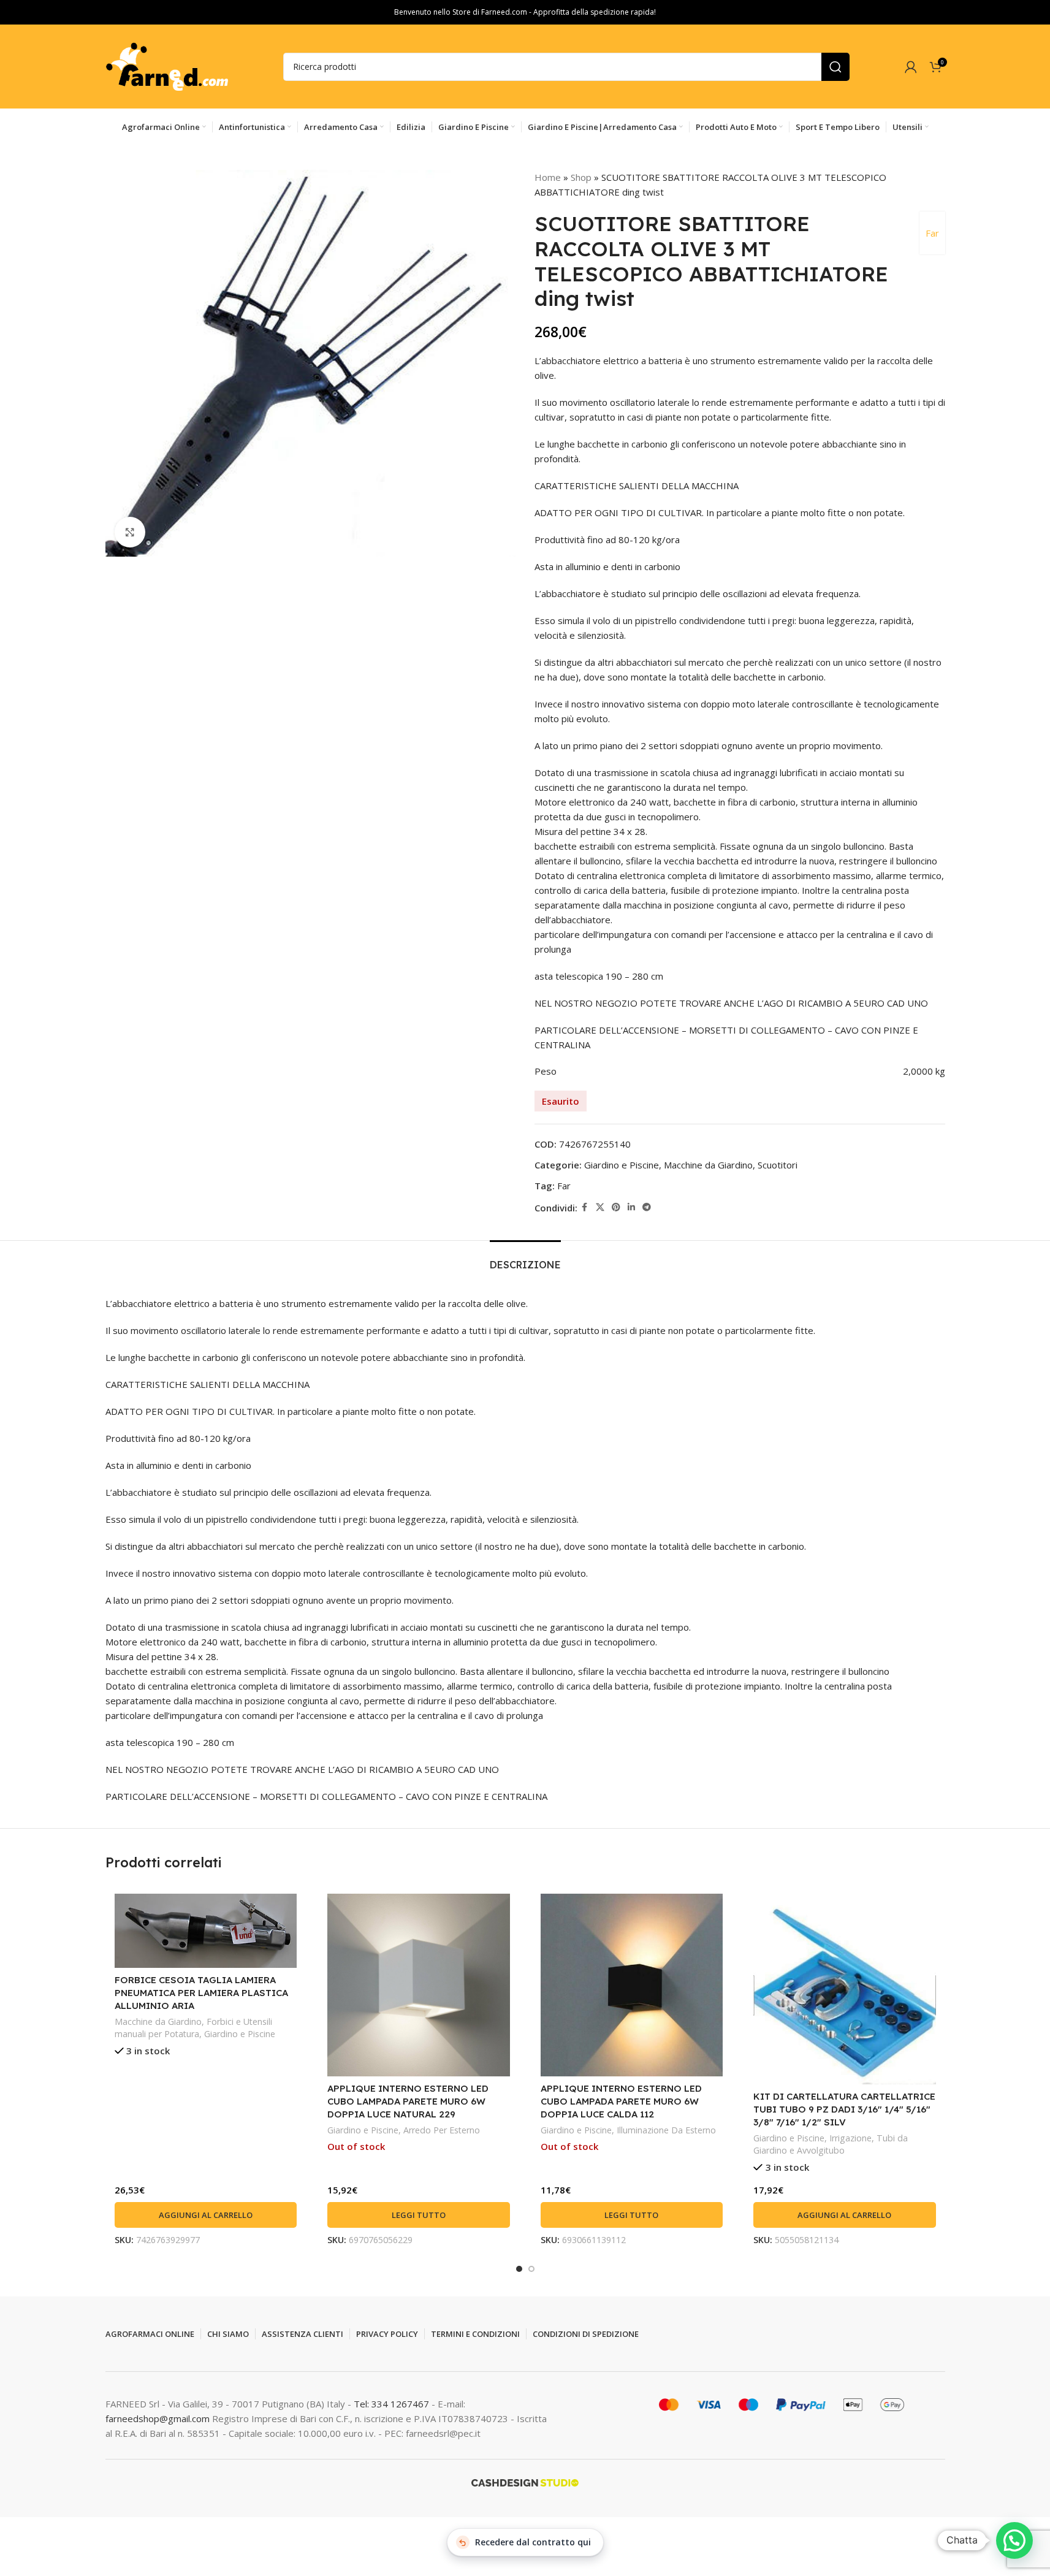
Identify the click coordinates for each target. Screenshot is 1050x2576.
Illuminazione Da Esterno (666, 2130)
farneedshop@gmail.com (158, 2418)
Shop (581, 177)
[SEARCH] (835, 67)
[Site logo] (167, 66)
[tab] (525, 1259)
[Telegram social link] (647, 1207)
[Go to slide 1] (519, 2269)
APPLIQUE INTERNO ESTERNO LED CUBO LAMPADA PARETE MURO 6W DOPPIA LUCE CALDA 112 (621, 2101)
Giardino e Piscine (622, 1165)
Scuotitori (778, 1165)
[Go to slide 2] (531, 2269)
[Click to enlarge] (130, 532)
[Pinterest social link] (616, 1207)
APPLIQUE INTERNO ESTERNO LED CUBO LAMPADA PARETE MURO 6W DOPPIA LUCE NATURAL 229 (408, 2101)
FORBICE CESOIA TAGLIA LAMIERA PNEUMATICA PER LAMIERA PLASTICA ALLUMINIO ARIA (201, 1993)
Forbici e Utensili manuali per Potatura (193, 2028)
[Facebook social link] (585, 1207)
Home (548, 177)
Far (932, 233)
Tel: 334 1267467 (393, 2404)
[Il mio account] (911, 67)
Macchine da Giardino (708, 1165)
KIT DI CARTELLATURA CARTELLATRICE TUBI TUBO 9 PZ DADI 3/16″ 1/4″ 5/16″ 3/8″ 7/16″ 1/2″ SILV (844, 2109)
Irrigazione (850, 2138)
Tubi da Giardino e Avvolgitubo (831, 2144)
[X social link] (600, 1207)
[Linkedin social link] (631, 1207)
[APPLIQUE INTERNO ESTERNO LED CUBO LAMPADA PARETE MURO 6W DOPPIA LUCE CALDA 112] (632, 1985)
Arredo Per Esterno (442, 2130)
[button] (206, 2215)
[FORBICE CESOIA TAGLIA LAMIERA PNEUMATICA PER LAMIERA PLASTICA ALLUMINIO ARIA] (206, 1931)
